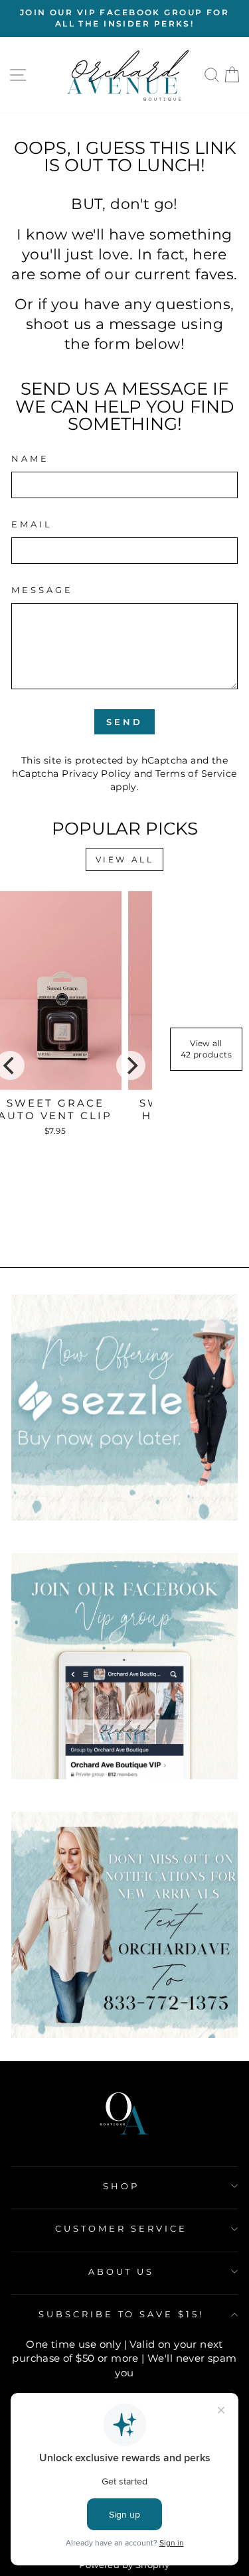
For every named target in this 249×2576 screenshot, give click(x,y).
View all (125, 859)
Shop (121, 2186)
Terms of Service (196, 774)
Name (30, 458)
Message (42, 590)
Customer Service (121, 2228)
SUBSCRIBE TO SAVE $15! (121, 2314)
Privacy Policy (97, 774)
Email (32, 524)
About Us (122, 2271)
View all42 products (207, 1049)
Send (124, 722)
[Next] (131, 1065)
